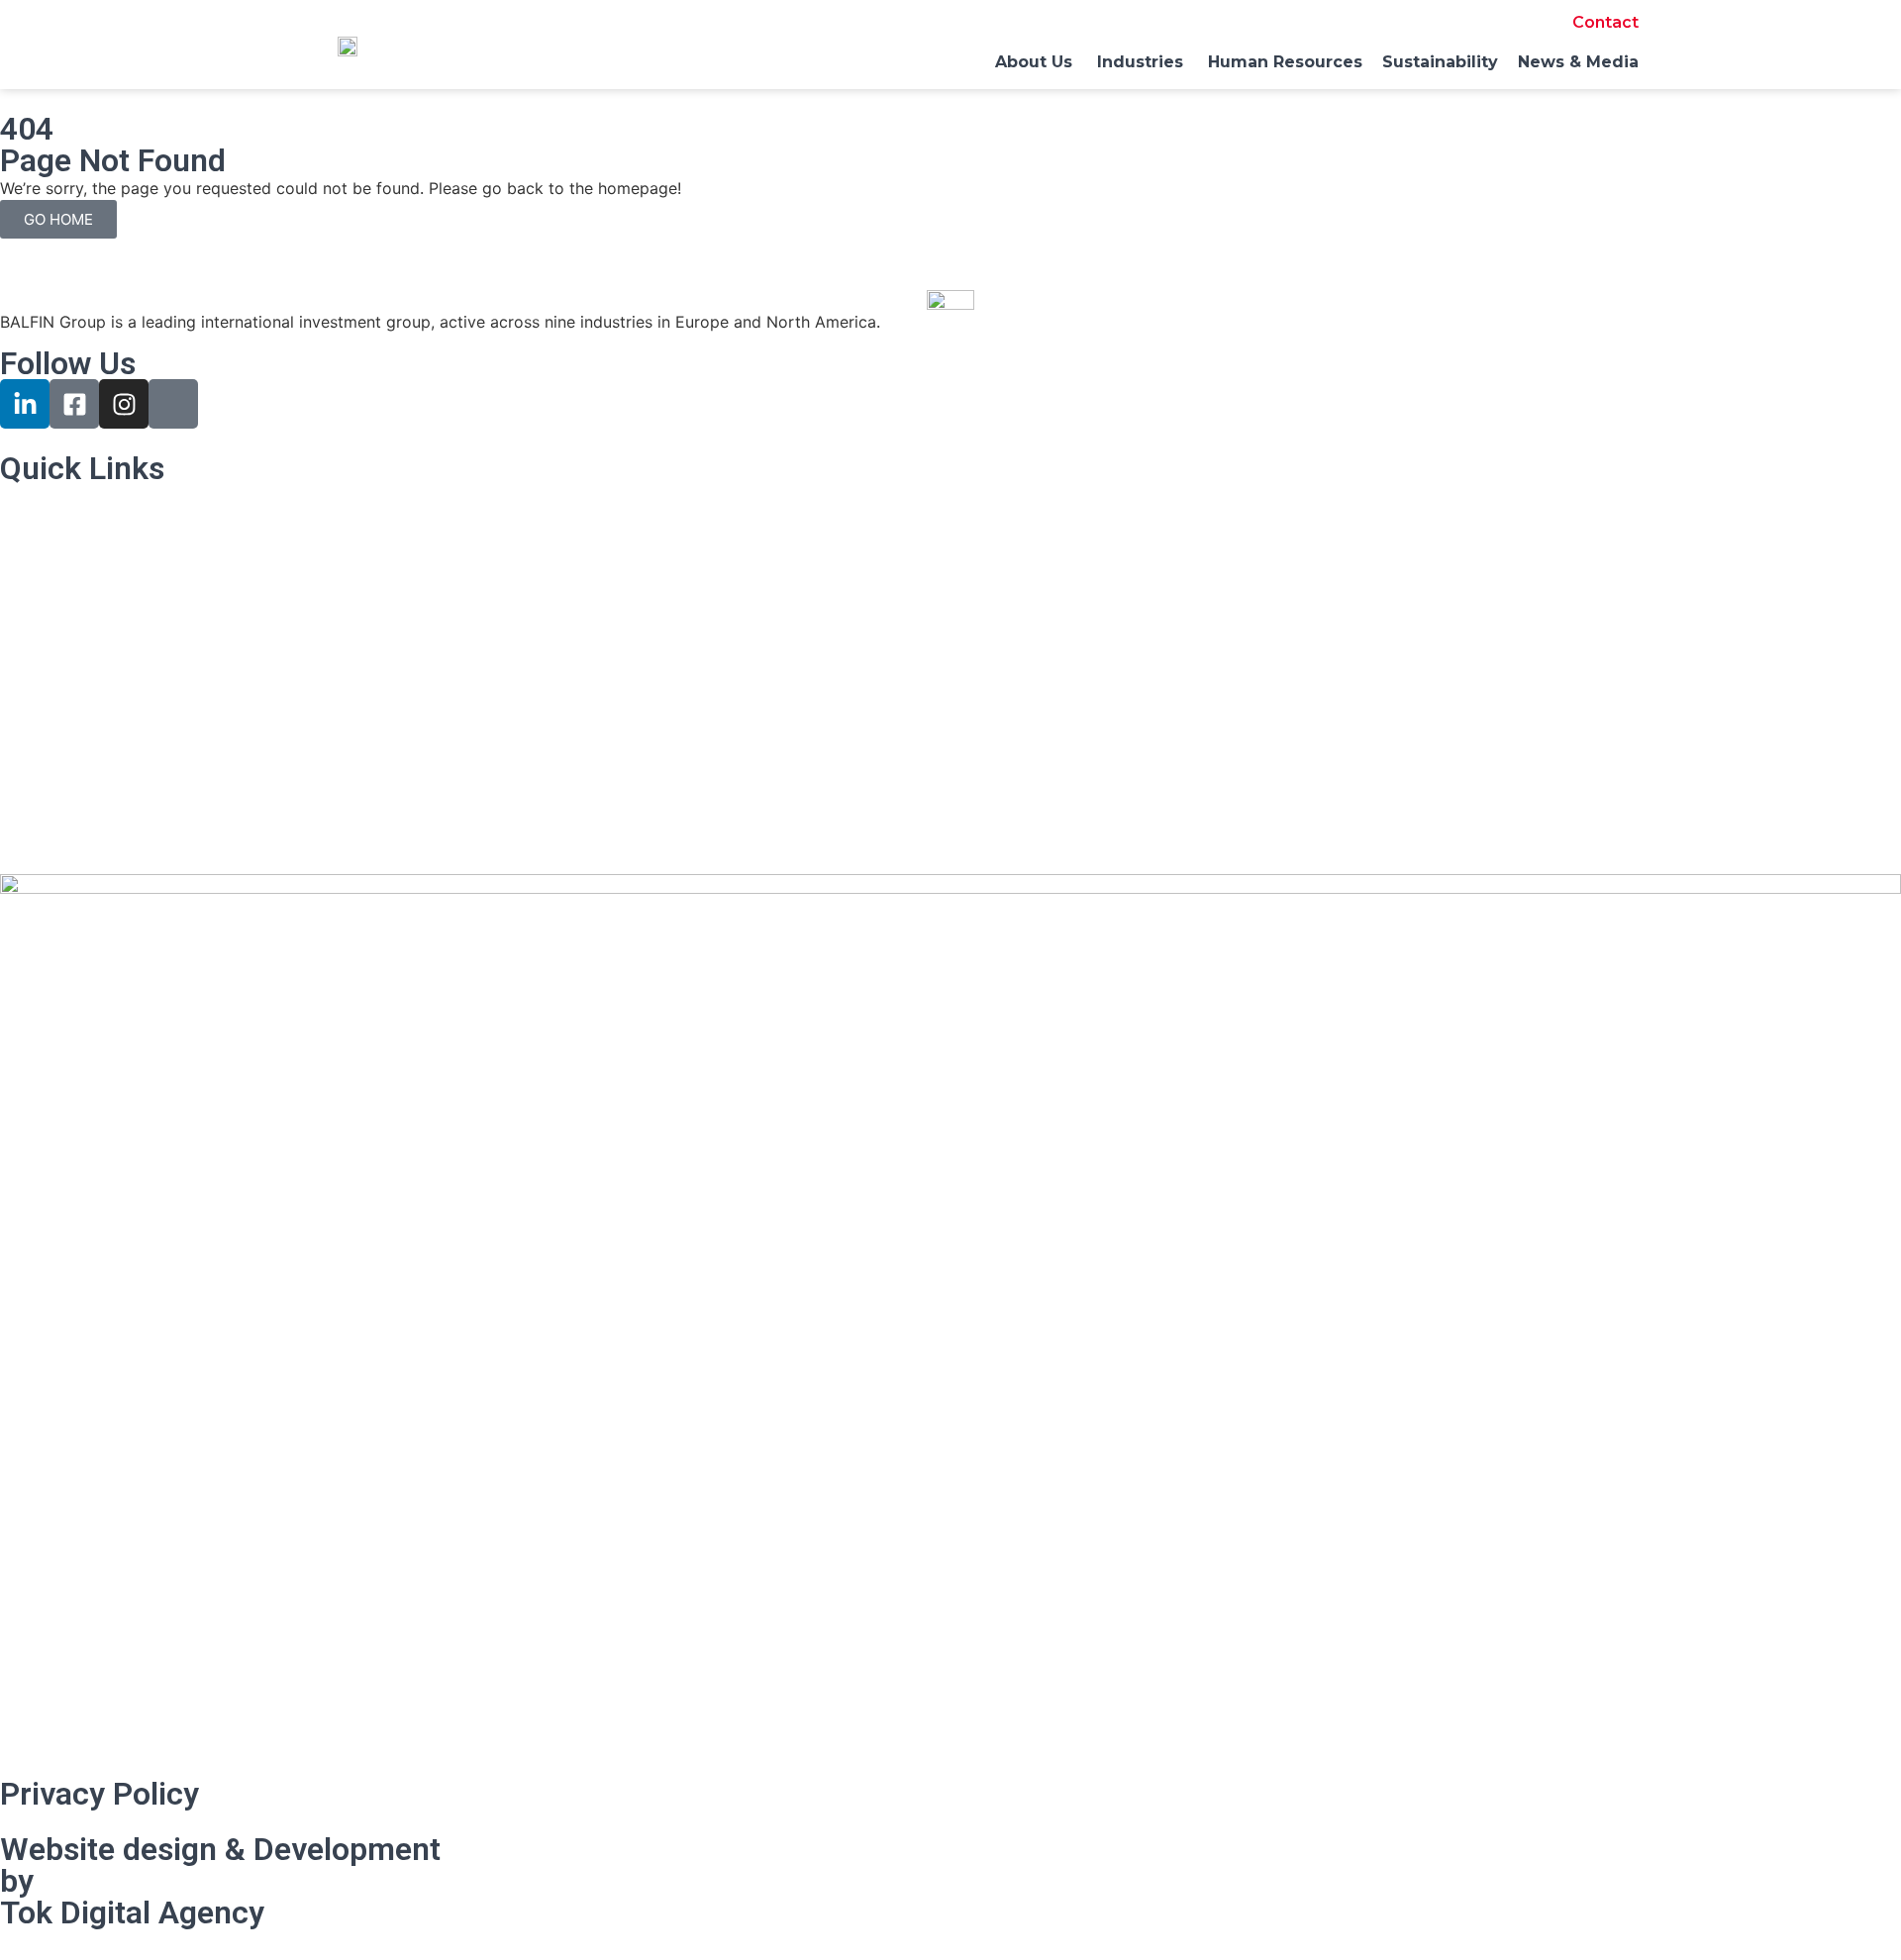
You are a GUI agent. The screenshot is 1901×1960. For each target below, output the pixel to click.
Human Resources (67, 710)
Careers (29, 672)
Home (22, 520)
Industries (36, 635)
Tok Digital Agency (132, 1912)
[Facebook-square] (74, 404)
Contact (1605, 22)
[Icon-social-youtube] (173, 404)
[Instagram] (124, 404)
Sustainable (43, 748)
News (21, 786)
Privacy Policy (100, 1794)
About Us (35, 558)
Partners (32, 596)
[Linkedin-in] (25, 404)
